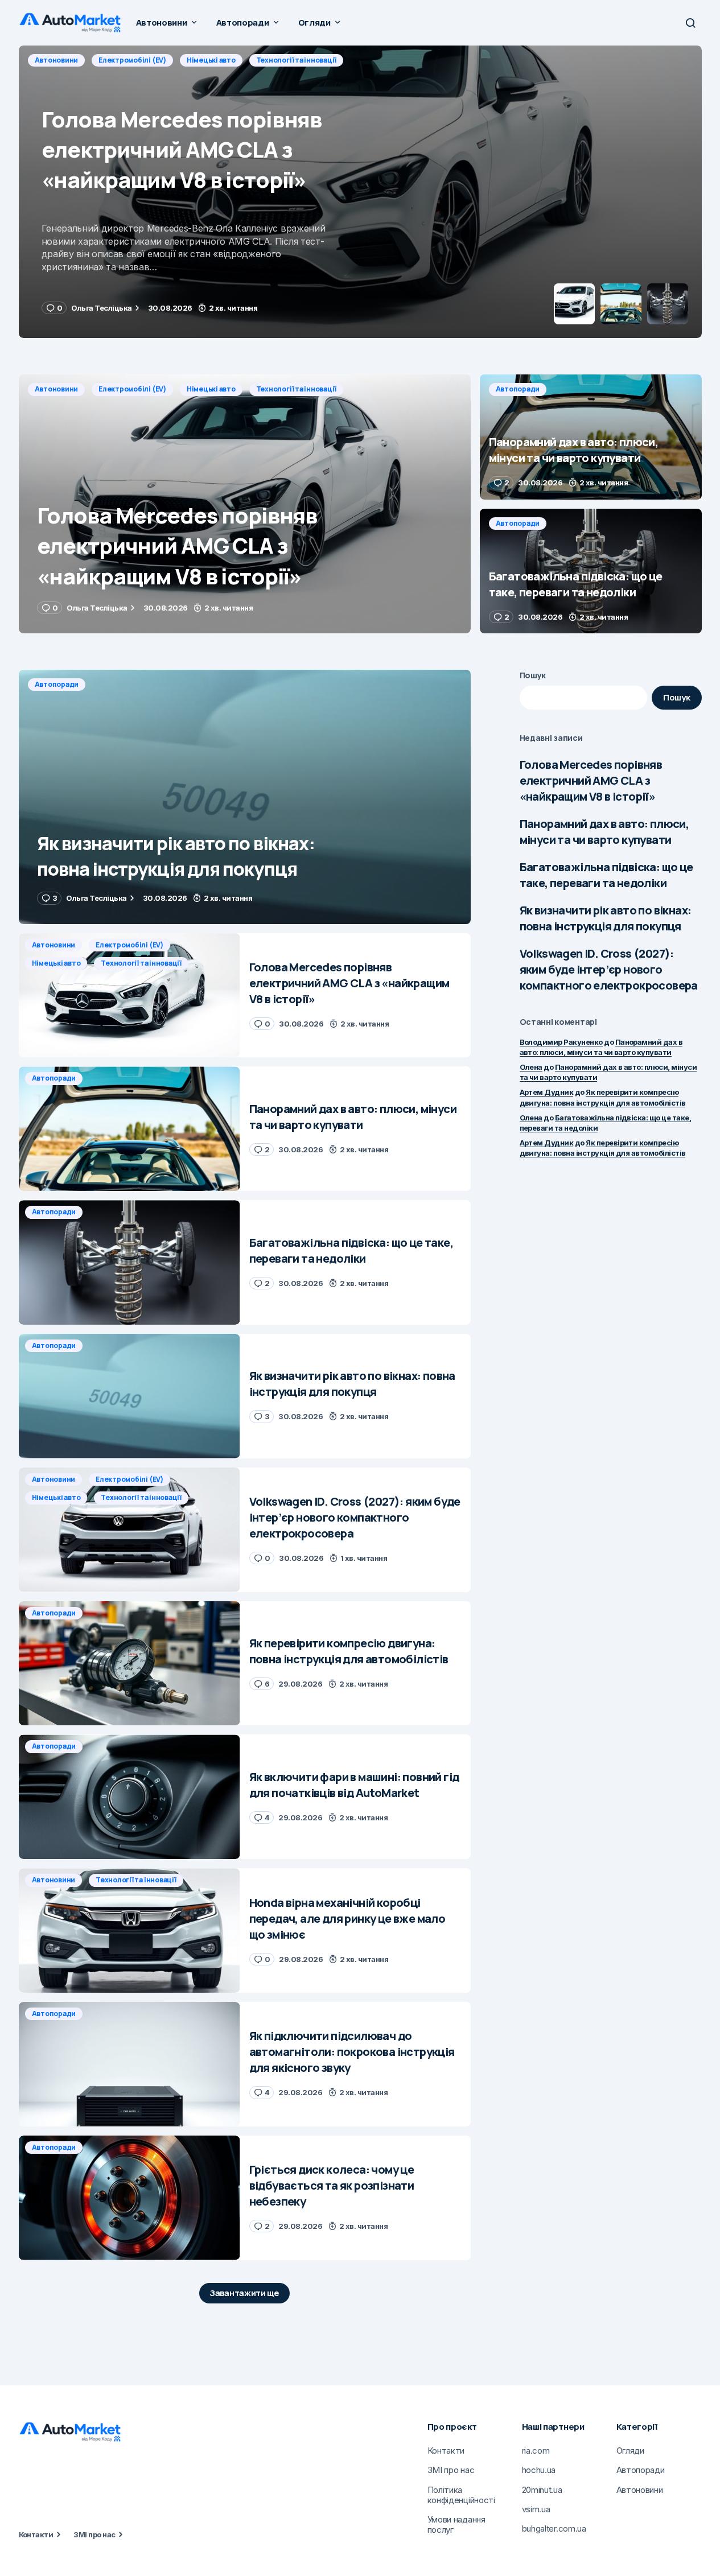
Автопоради (57, 60)
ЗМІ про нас (94, 2534)
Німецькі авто (211, 389)
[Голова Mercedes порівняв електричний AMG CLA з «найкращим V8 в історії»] (245, 504)
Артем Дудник (547, 1092)
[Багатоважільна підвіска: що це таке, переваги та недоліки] (591, 571)
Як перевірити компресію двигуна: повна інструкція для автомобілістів (603, 1148)
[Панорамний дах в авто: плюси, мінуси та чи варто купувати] (360, 192)
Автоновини (57, 389)
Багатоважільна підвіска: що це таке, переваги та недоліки (606, 875)
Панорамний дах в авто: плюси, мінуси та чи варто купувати (604, 832)
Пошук (533, 675)
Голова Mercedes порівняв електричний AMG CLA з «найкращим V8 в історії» (591, 780)
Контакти (36, 2534)
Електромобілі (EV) (132, 389)
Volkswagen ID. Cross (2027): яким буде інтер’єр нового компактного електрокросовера (609, 969)
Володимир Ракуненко (561, 1042)
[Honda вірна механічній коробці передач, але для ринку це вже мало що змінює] (129, 1930)
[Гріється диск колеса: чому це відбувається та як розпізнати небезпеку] (129, 2198)
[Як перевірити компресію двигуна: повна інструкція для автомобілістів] (129, 1664)
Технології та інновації (296, 389)
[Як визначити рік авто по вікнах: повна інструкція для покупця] (245, 797)
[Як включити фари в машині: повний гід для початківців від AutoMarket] (129, 1797)
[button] (690, 23)
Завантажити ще (244, 2293)
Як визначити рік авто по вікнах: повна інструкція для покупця (606, 918)
